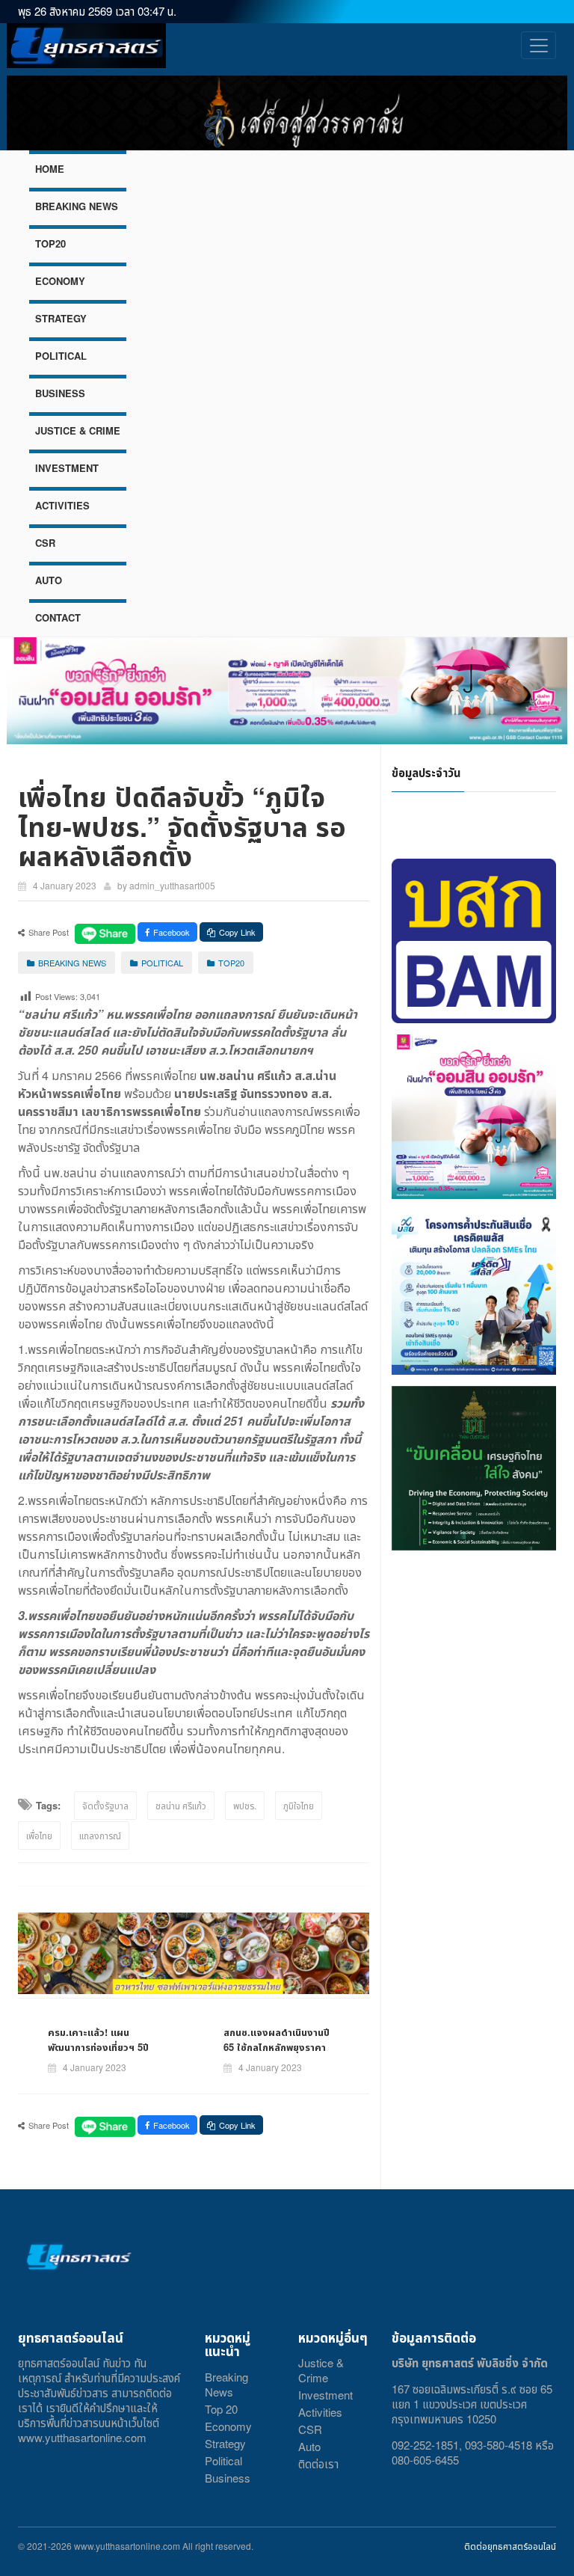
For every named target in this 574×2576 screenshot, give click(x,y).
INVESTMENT (67, 468)
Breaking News (226, 2384)
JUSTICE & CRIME (78, 430)
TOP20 (50, 243)
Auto (309, 2446)
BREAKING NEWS (77, 206)
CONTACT (58, 617)
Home (50, 169)
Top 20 (221, 2409)
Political (223, 2460)
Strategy (225, 2443)
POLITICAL (61, 356)
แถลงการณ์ (100, 1835)
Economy (228, 2426)
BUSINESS (60, 393)
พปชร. (245, 1805)
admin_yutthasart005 (172, 885)
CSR (45, 543)
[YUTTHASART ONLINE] (86, 46)
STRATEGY (61, 318)
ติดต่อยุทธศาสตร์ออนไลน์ (510, 2546)
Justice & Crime (321, 2370)
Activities (320, 2412)
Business (228, 2478)
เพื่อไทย (39, 1835)
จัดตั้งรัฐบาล (105, 1805)
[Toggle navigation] (538, 45)
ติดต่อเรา (318, 2463)
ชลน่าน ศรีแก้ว (181, 1805)
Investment (325, 2395)
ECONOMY (60, 281)
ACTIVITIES (62, 505)
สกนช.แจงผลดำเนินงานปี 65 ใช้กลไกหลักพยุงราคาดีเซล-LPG (277, 2047)
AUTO (49, 580)
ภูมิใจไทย (299, 1805)
